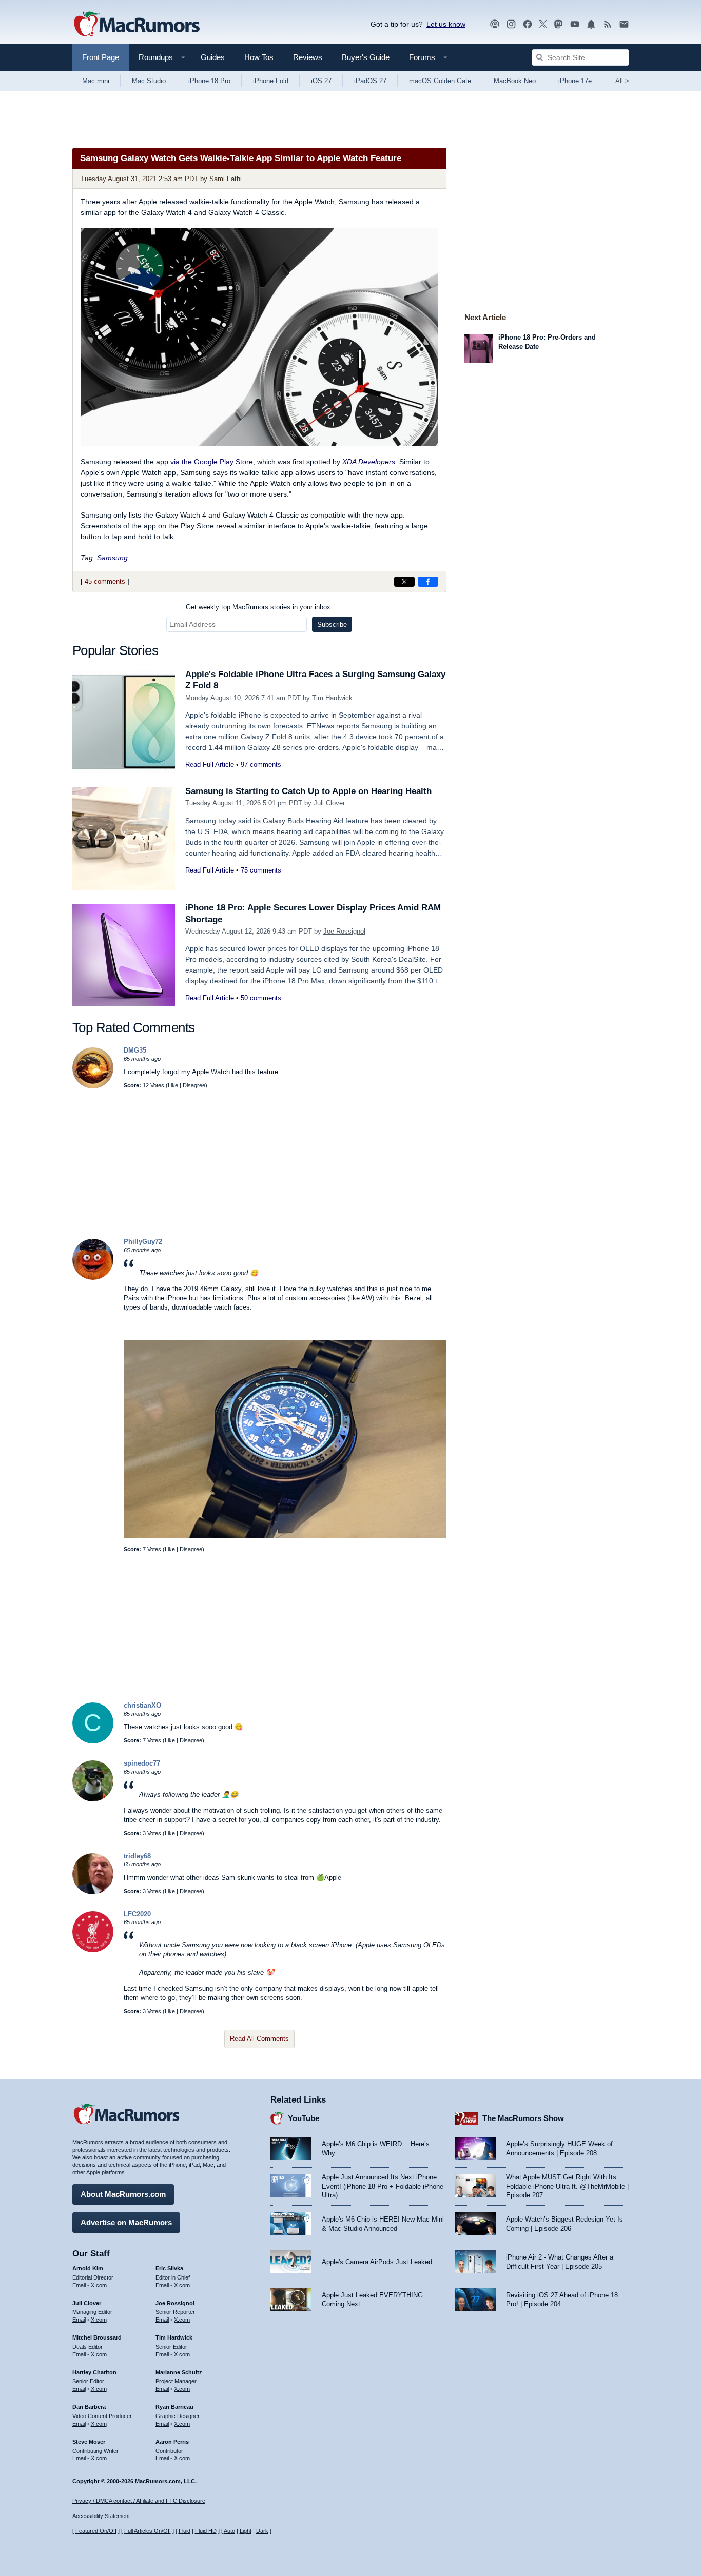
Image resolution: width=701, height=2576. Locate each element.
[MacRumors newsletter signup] (624, 24)
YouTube (304, 2118)
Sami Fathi (226, 179)
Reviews (308, 57)
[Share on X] (404, 582)
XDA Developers (369, 462)
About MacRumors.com (123, 2194)
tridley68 (137, 1856)
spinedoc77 (142, 1763)
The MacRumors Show (523, 2118)
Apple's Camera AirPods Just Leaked (377, 2262)
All (622, 81)
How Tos (259, 57)
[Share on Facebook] (428, 582)
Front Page (101, 57)
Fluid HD (206, 2531)
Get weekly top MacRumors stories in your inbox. (259, 607)
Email (79, 2285)
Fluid (184, 2531)
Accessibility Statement (101, 2516)
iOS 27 (321, 81)
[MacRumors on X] (543, 24)
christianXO (142, 1705)
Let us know (446, 24)
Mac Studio (149, 81)
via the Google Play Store (212, 462)
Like (173, 1085)
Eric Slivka (169, 2268)
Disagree (194, 1085)
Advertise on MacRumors (126, 2222)
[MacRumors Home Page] (137, 25)
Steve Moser (89, 2442)
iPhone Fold (271, 81)
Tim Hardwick (332, 698)
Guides (213, 57)
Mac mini (96, 81)
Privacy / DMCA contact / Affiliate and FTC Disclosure (139, 2501)
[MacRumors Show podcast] (495, 24)
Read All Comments (259, 2039)
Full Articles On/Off (148, 2531)
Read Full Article (210, 765)
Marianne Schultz (179, 2372)
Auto (229, 2531)
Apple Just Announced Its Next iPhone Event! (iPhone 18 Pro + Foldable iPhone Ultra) (383, 2186)
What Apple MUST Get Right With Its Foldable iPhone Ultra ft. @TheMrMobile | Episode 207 (567, 2186)
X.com (99, 2285)
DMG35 (135, 1050)
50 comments (261, 998)
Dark (262, 2531)
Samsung (112, 558)
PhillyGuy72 (143, 1242)
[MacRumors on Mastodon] (558, 24)
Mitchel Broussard (97, 2337)
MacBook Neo (515, 81)
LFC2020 (137, 1914)
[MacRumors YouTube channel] (575, 24)
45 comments (105, 581)
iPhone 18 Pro (209, 81)
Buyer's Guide (366, 57)
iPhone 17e (575, 81)
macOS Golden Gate (440, 81)
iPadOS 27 (370, 81)
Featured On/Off (96, 2531)
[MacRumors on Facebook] (528, 24)
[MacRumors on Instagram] (511, 24)
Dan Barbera (89, 2407)
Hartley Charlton (94, 2372)
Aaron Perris (172, 2442)
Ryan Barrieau (174, 2407)
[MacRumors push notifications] (591, 24)
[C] (93, 1741)
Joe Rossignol (344, 931)
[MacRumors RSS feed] (608, 24)
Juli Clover (329, 803)
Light (246, 2531)
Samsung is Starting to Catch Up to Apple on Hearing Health (308, 791)
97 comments (261, 765)
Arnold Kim (88, 2268)
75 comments (261, 870)
